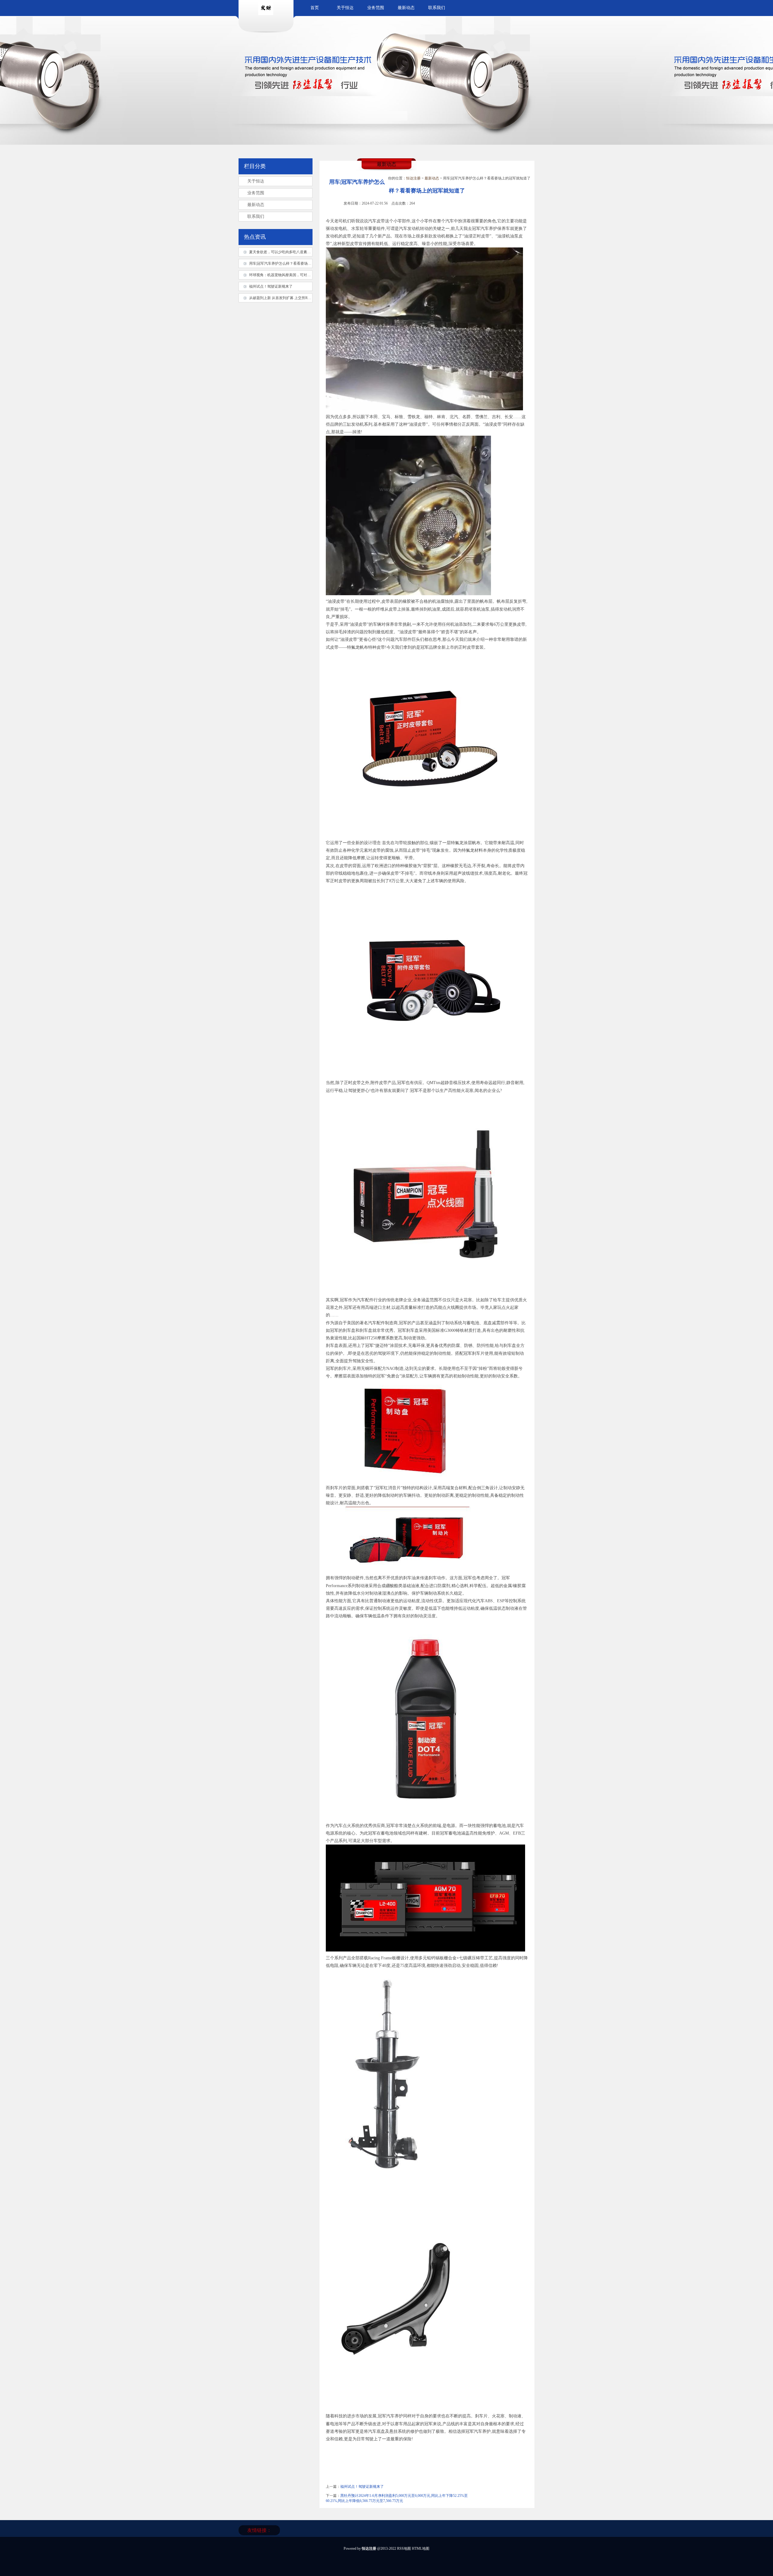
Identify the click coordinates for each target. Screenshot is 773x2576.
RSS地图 (404, 2549)
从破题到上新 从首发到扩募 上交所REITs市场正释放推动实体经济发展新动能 (311, 298)
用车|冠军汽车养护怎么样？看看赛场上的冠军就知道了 (293, 263)
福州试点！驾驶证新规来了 (362, 2487)
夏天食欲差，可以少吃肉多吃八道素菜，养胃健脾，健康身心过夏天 (303, 252)
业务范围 (376, 8)
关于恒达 (345, 8)
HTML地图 (421, 2549)
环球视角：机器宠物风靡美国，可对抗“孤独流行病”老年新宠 (298, 275)
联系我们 (437, 8)
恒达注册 (413, 178)
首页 (315, 8)
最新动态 (406, 8)
